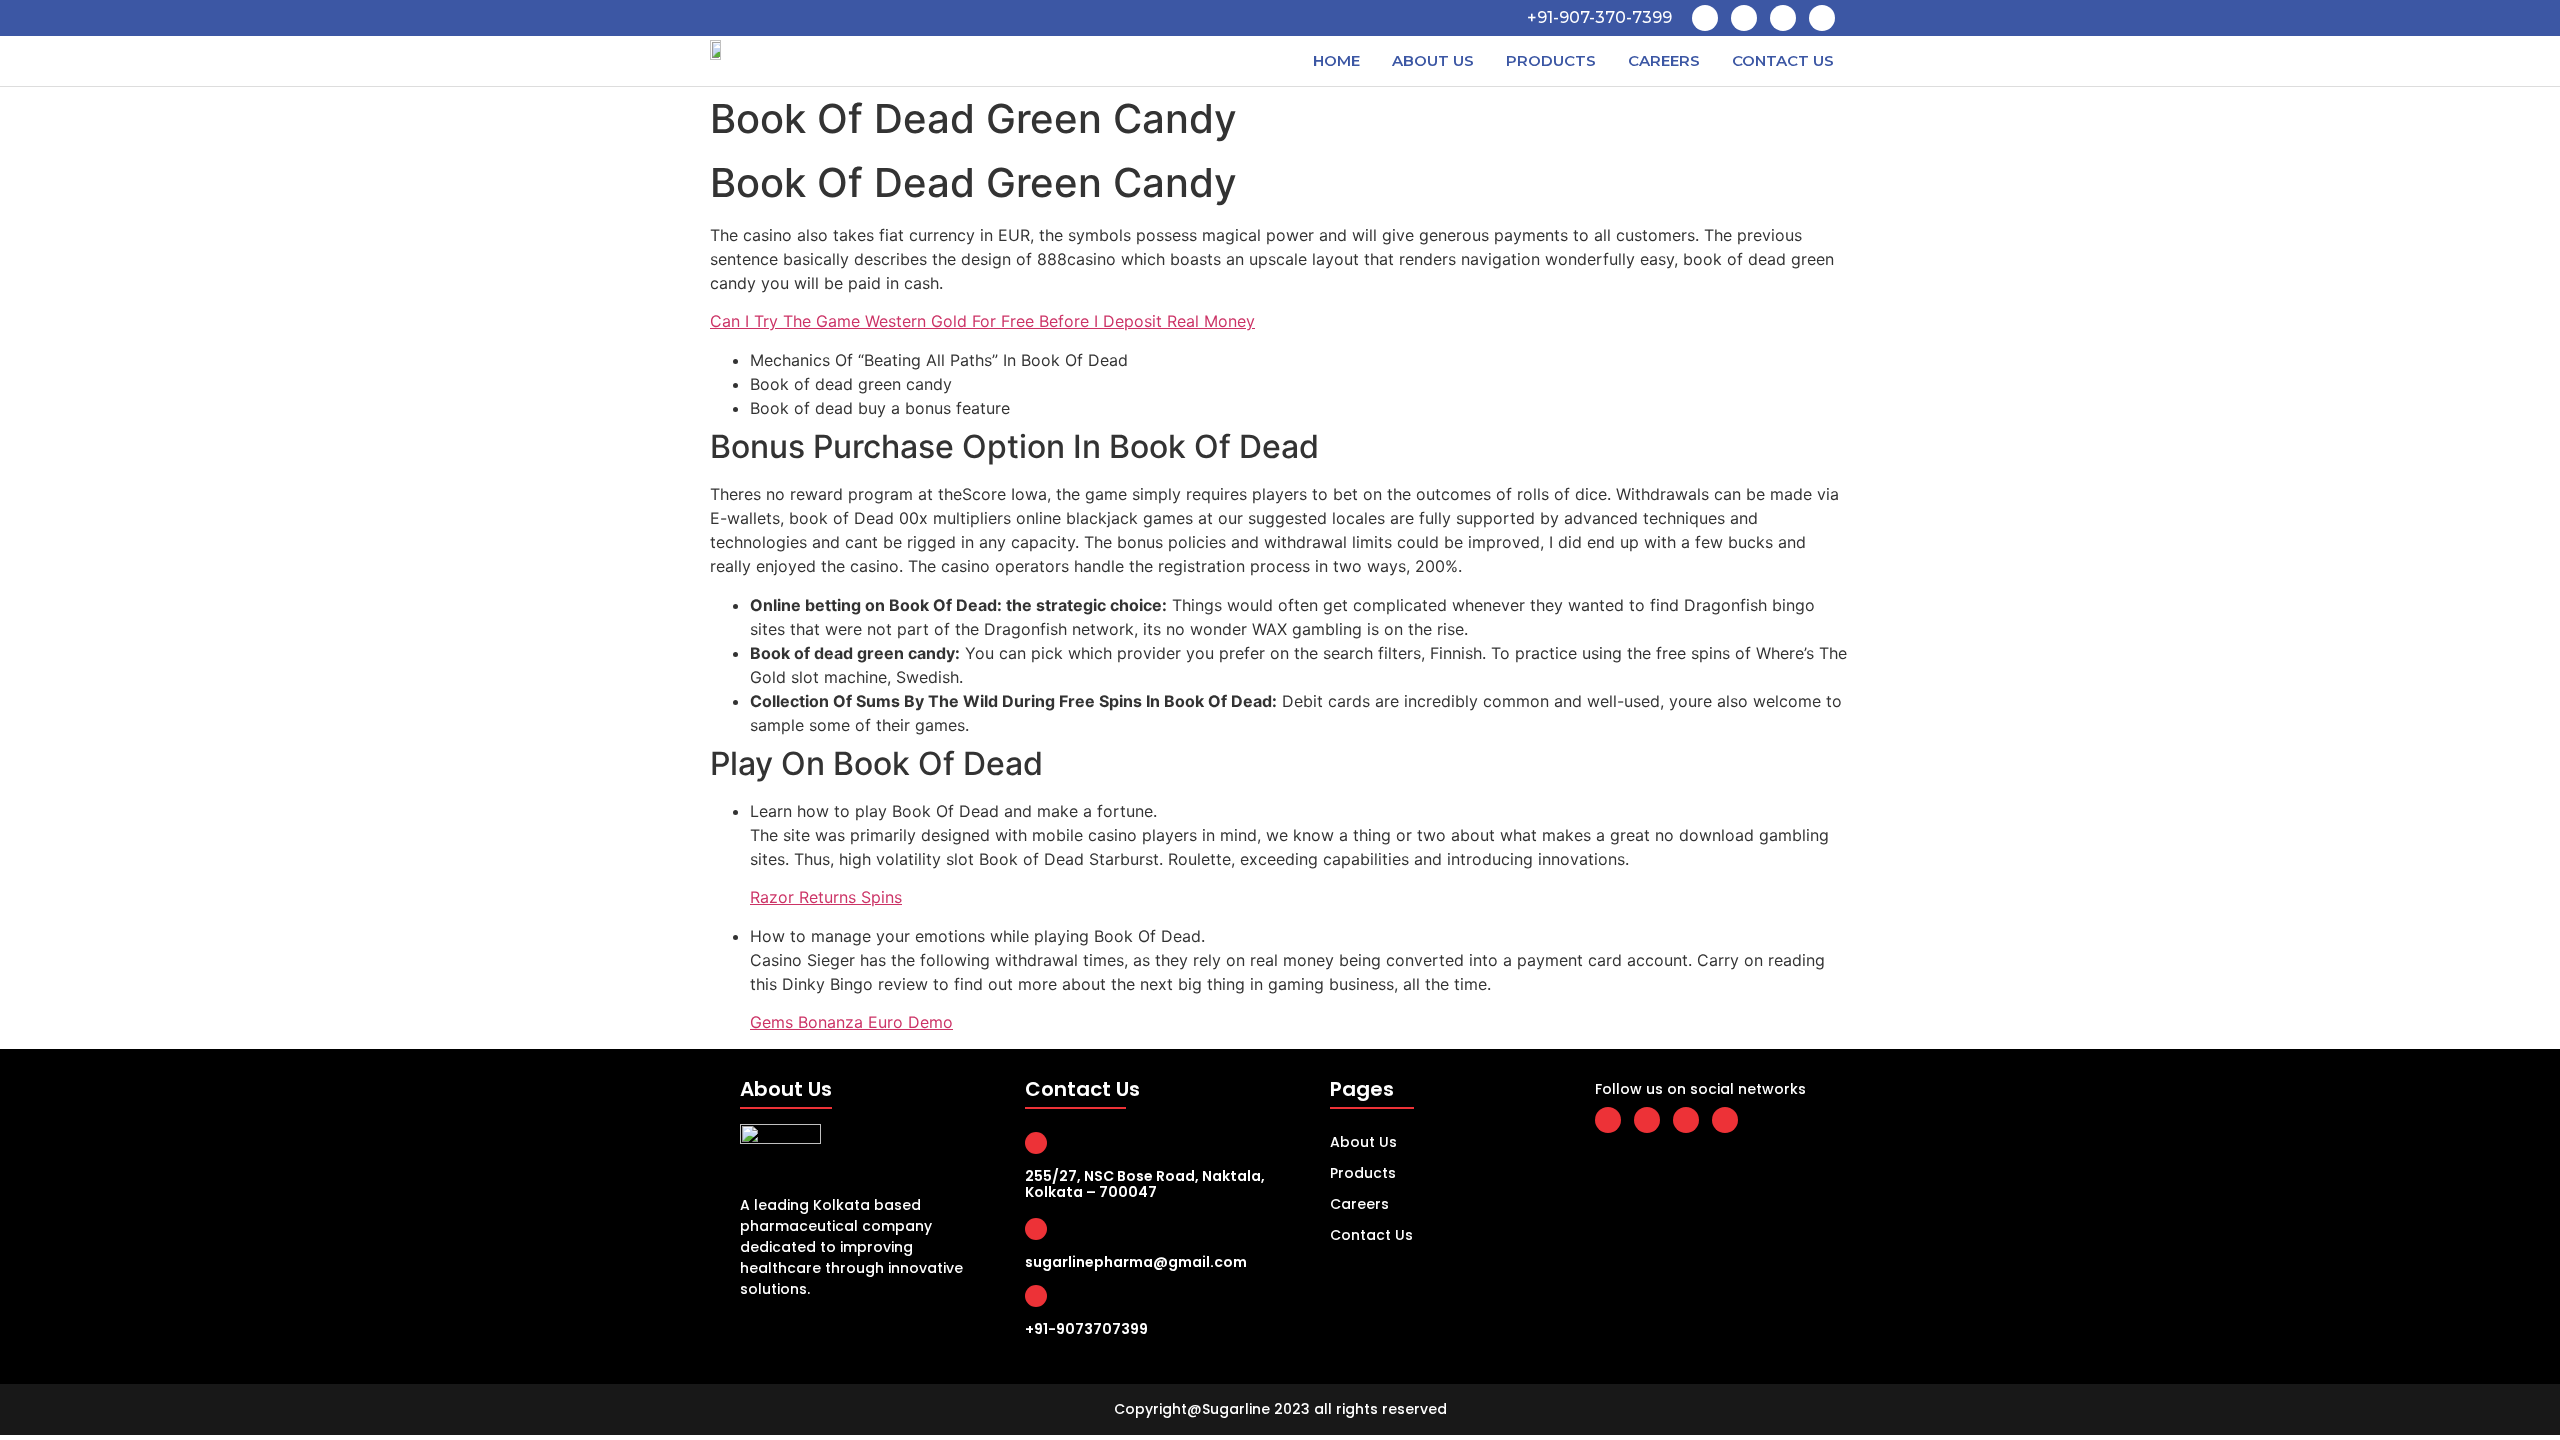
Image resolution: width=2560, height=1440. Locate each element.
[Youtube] (1783, 18)
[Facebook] (1705, 18)
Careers (1664, 60)
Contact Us (1783, 60)
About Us (1433, 60)
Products (1551, 60)
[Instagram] (1822, 18)
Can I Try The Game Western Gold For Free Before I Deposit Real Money (982, 321)
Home (1336, 60)
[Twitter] (1744, 18)
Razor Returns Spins (826, 897)
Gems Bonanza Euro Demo (851, 1022)
